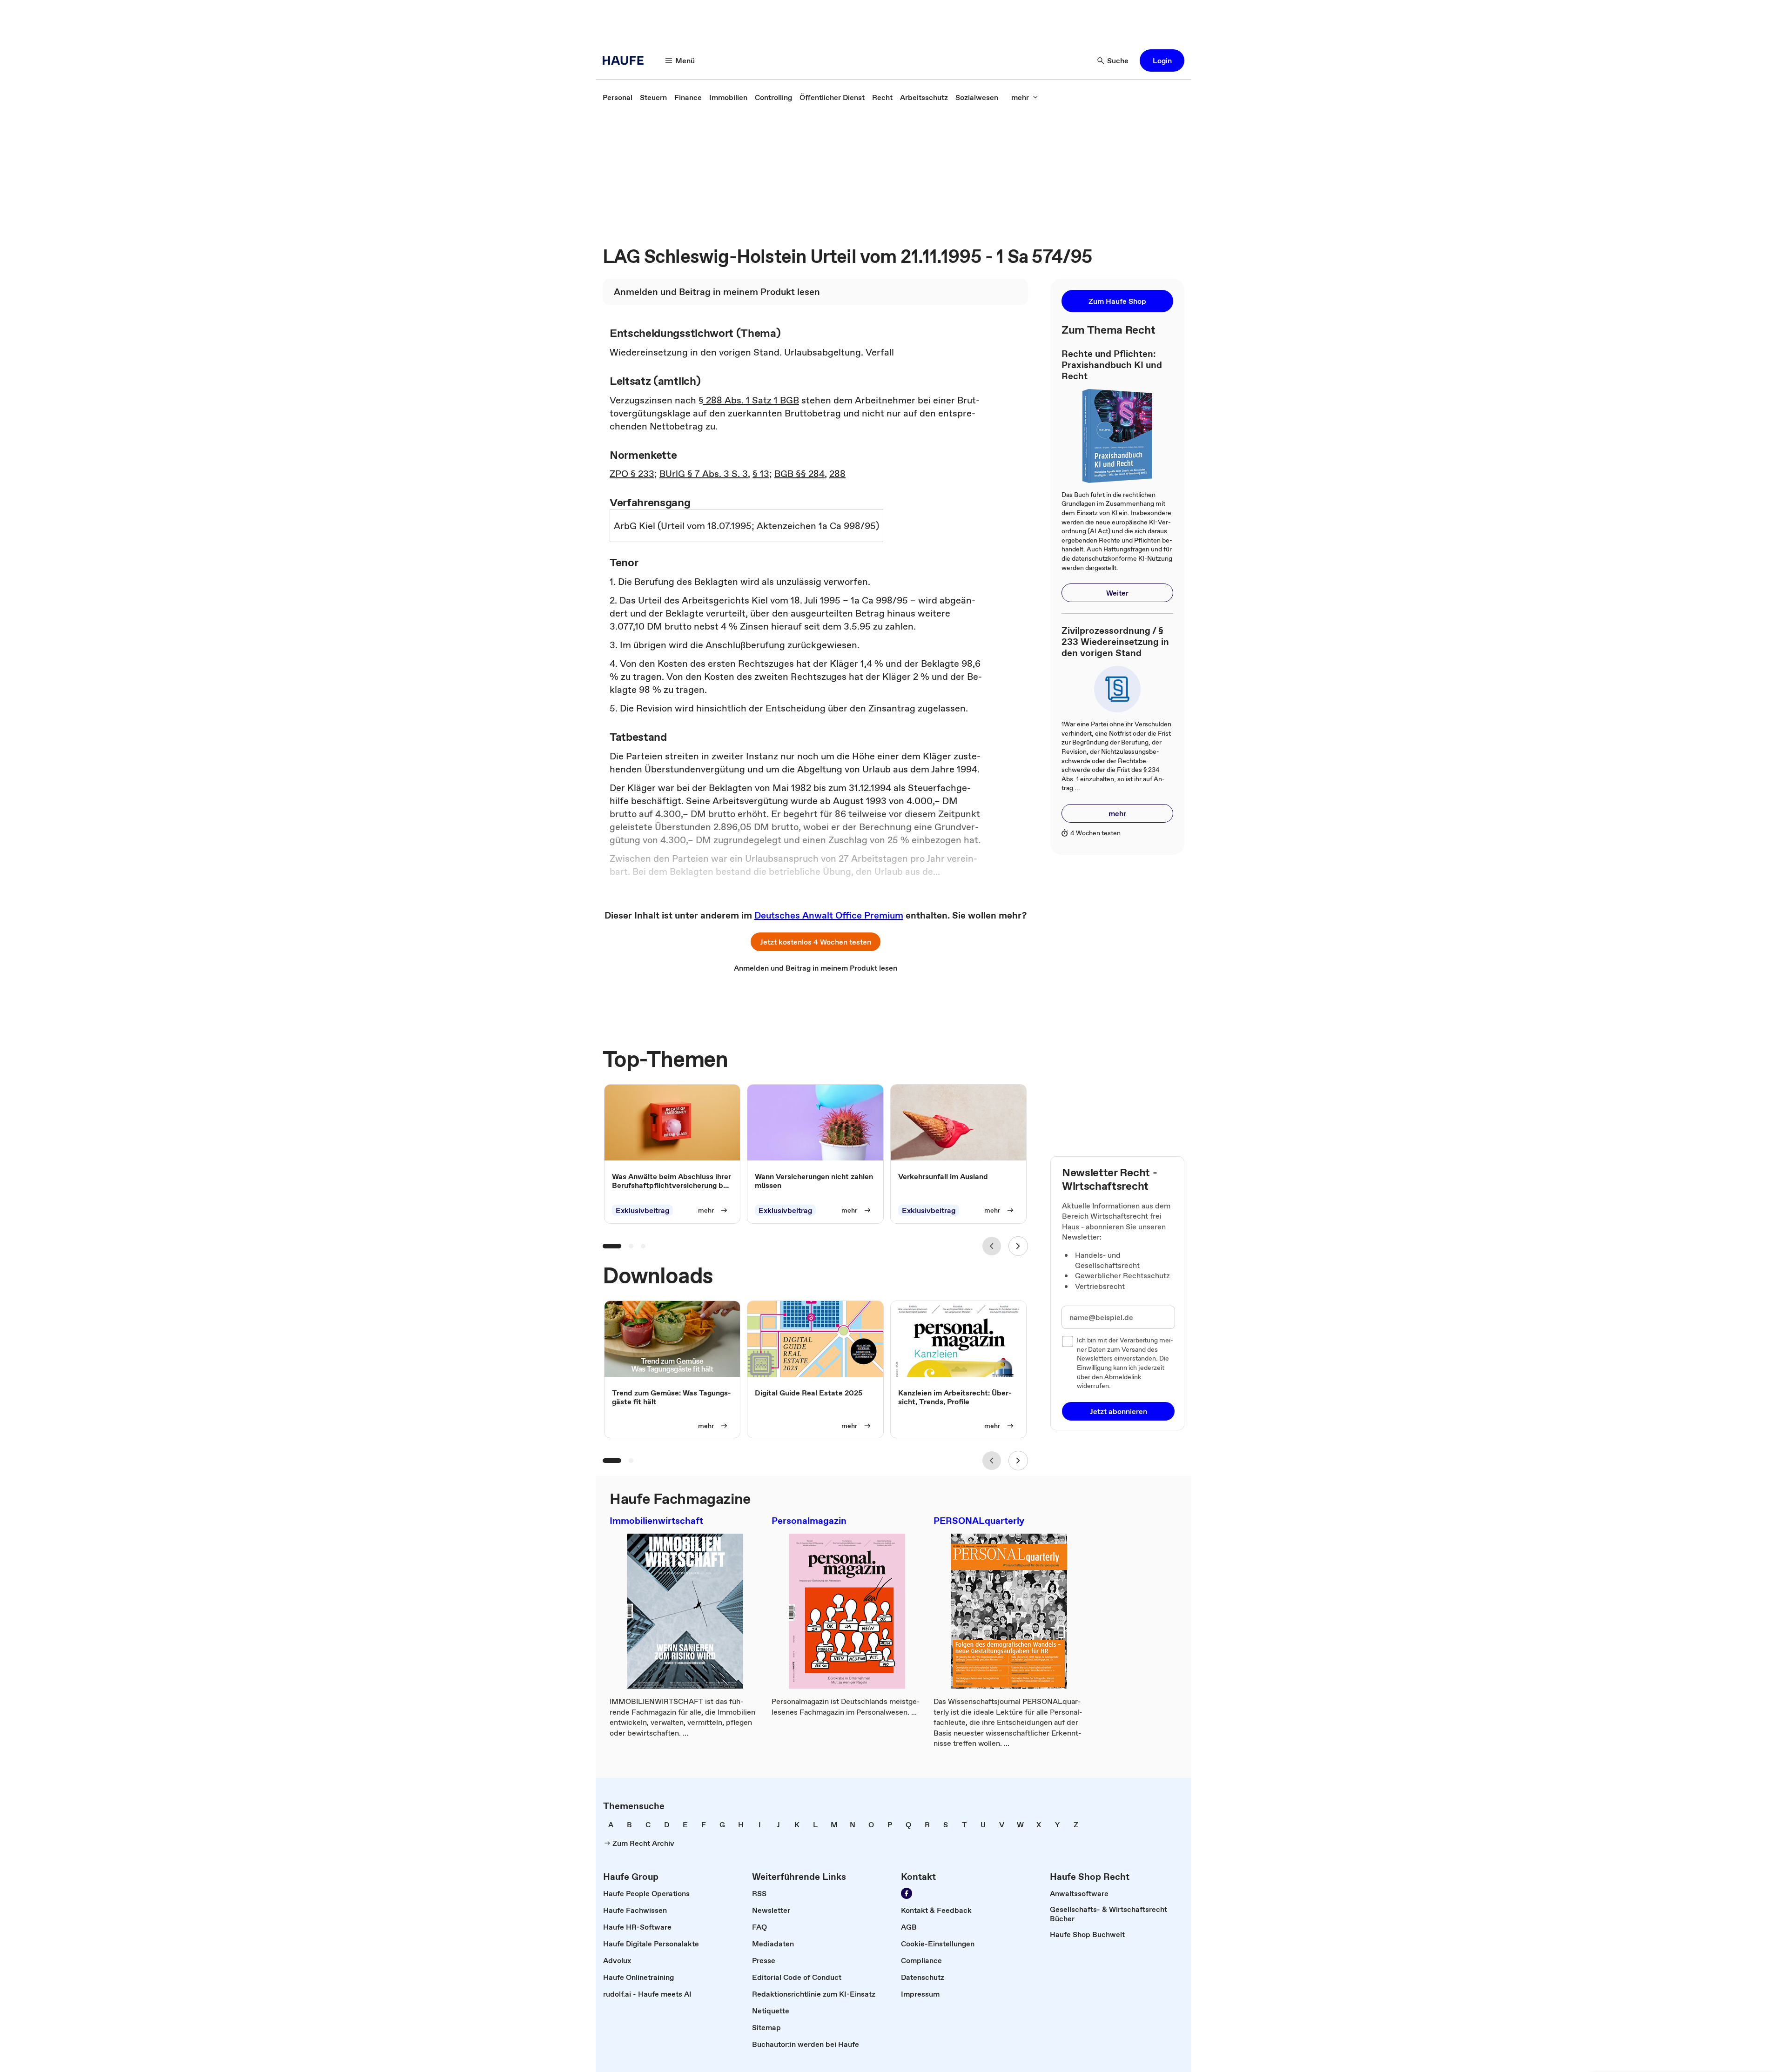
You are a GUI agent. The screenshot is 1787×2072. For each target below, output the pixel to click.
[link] (618, 97)
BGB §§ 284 (799, 474)
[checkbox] (1068, 1341)
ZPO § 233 (632, 474)
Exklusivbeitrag (642, 1210)
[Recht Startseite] (626, 60)
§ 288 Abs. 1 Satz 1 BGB (749, 400)
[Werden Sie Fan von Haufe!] (907, 1893)
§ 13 (761, 474)
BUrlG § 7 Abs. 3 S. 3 (704, 474)
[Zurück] (992, 1246)
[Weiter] (1018, 1246)
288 (837, 474)
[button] (1162, 60)
